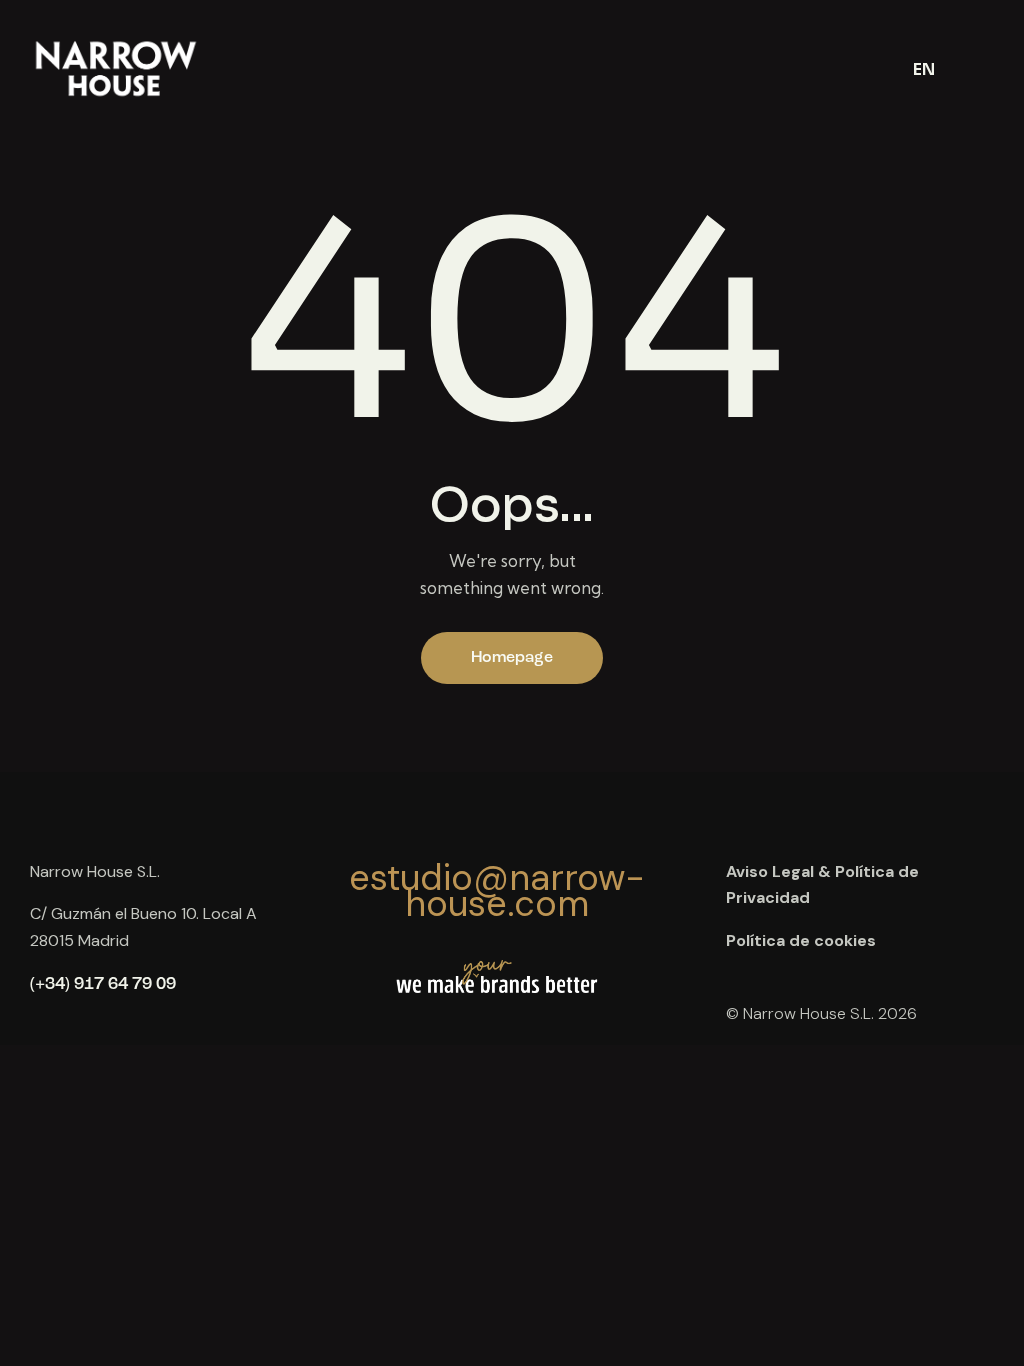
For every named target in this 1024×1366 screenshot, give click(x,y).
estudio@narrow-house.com (497, 891)
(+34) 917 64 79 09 (103, 984)
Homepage (512, 658)
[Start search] (980, 67)
